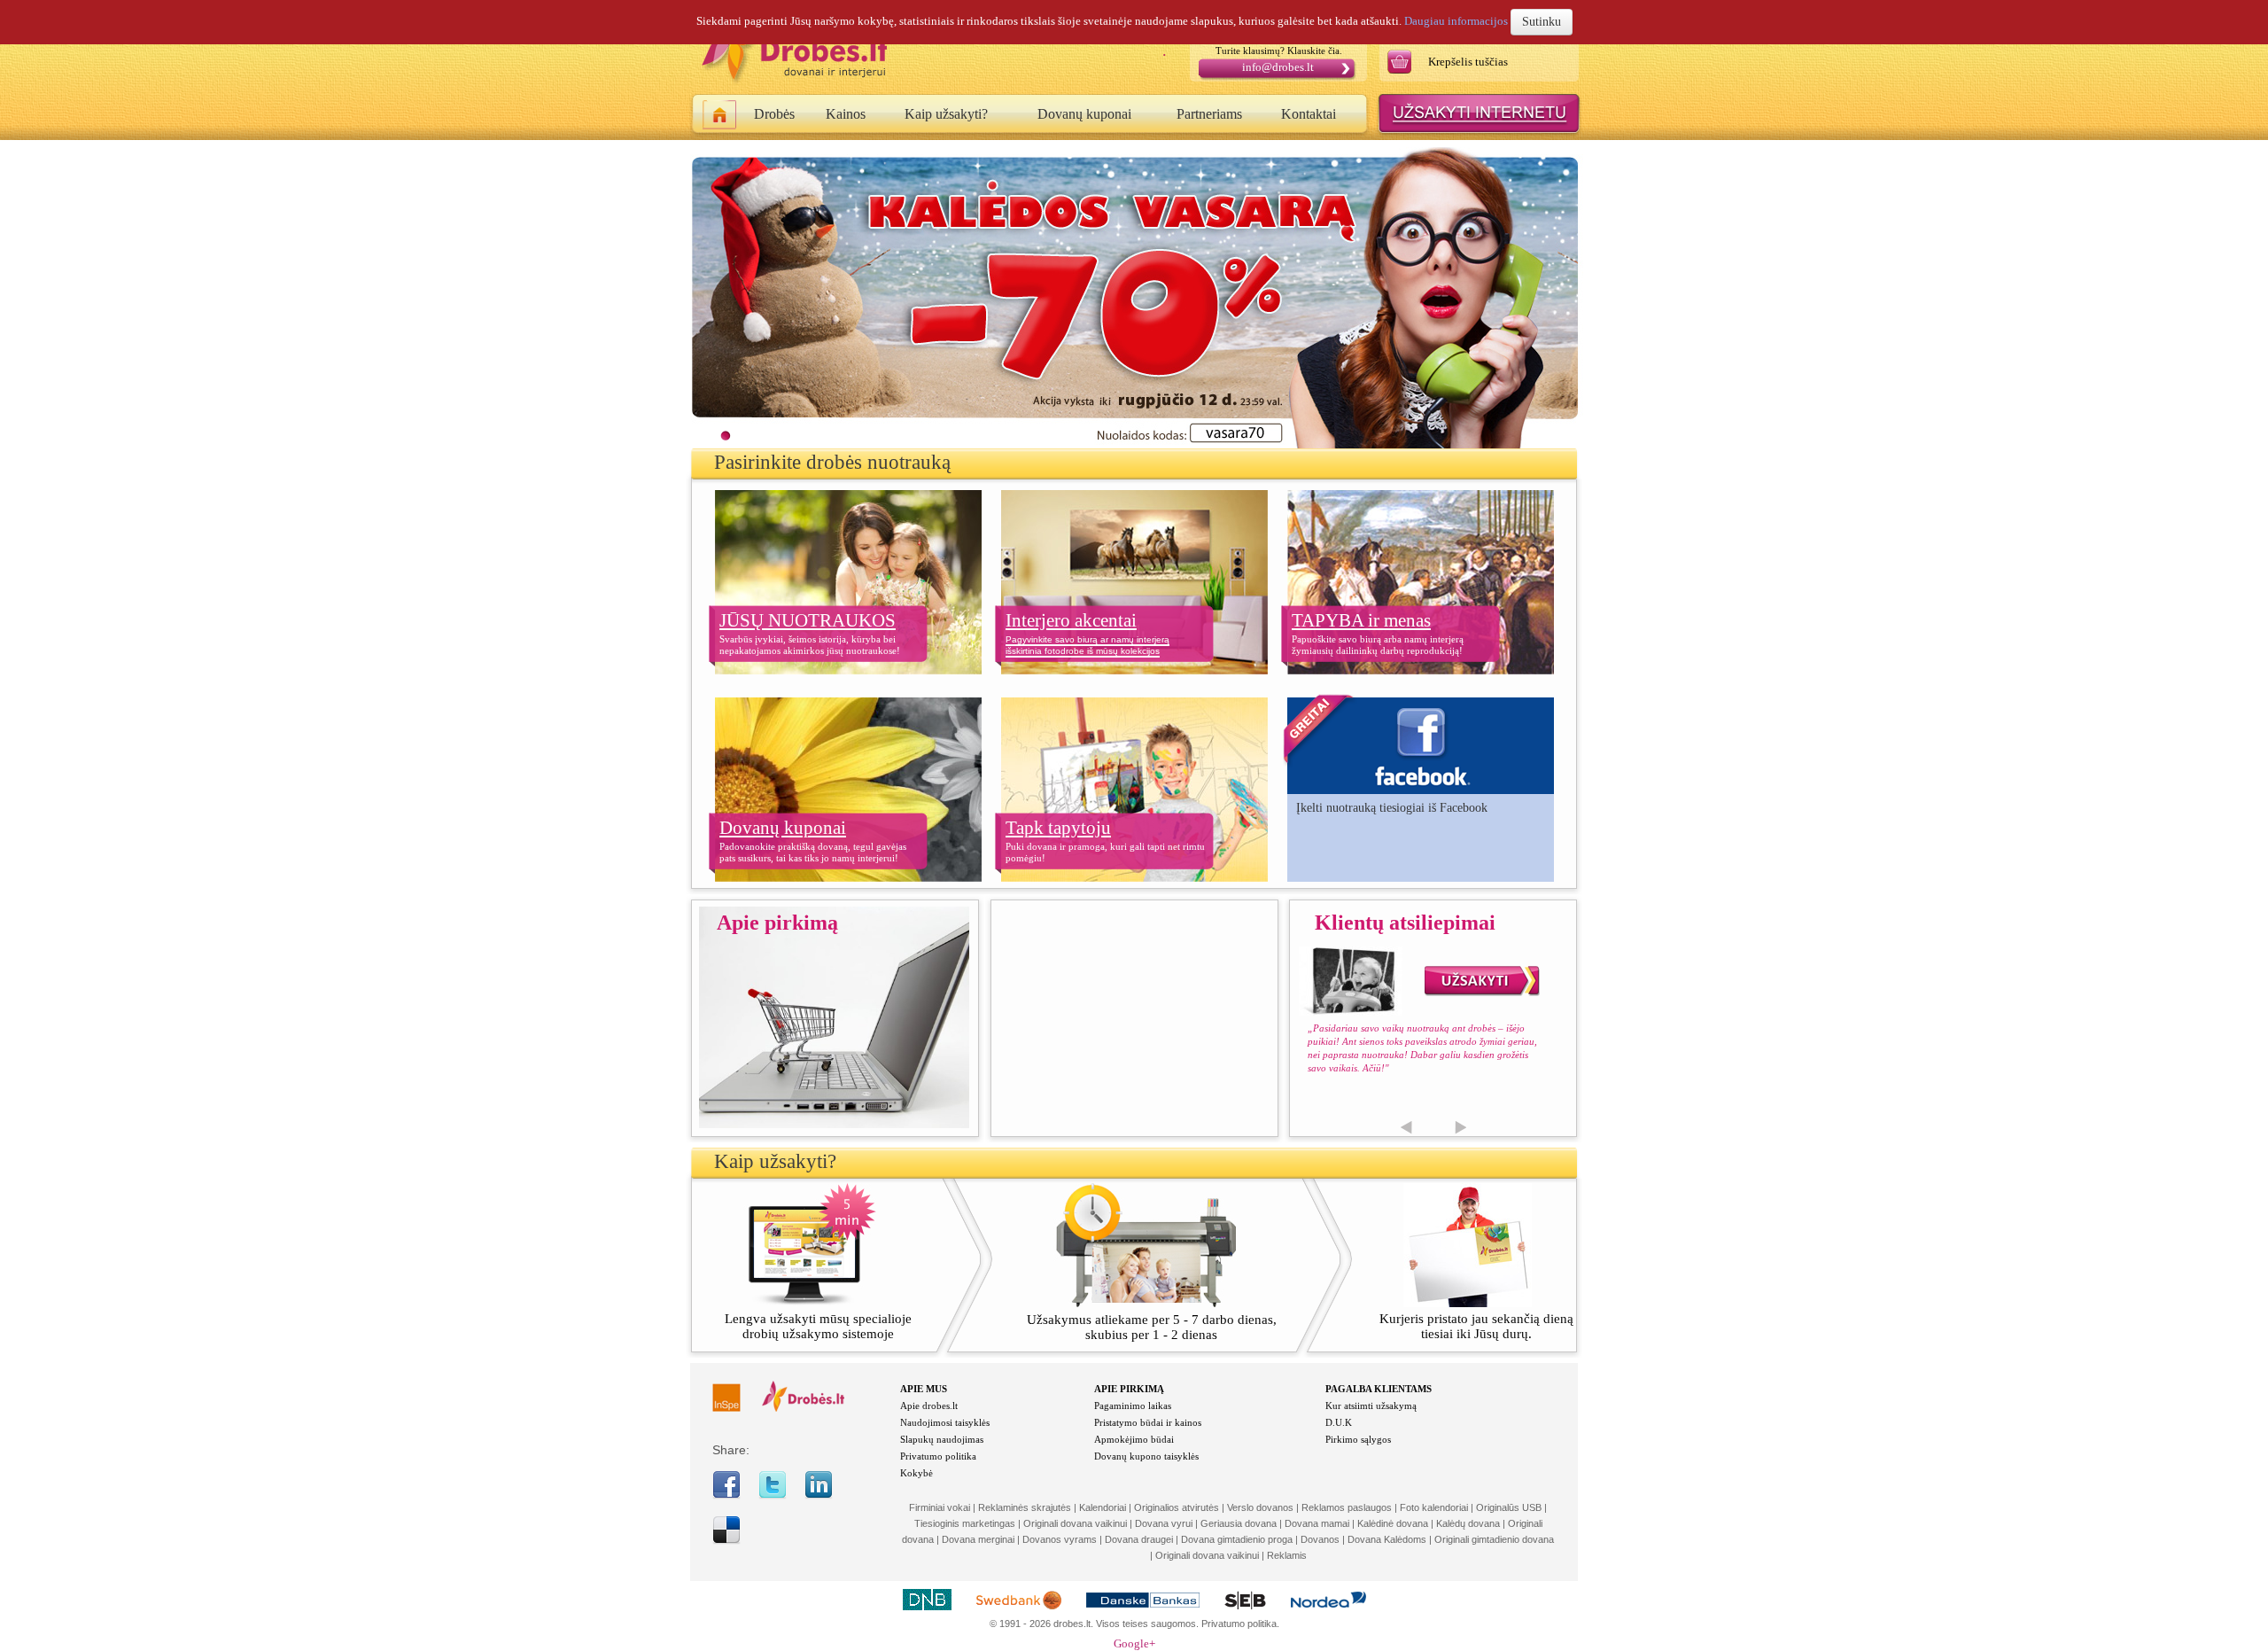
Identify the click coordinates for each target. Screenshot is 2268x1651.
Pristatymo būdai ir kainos (1148, 1422)
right (1460, 1128)
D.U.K (1339, 1422)
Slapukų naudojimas (942, 1439)
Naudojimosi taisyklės (945, 1422)
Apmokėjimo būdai (1134, 1439)
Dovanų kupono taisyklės (1146, 1456)
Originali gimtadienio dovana (1494, 1539)
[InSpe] (726, 1408)
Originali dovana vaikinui (1075, 1523)
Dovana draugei (1139, 1539)
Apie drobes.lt (929, 1406)
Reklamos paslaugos (1347, 1507)
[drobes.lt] (803, 1408)
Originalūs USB (1509, 1507)
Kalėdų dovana (1468, 1523)
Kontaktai (1309, 114)
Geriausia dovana (1239, 1523)
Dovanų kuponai (1084, 114)
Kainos (846, 114)
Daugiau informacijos (1456, 21)
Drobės (774, 114)
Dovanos (1320, 1539)
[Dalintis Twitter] (773, 1495)
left (1406, 1128)
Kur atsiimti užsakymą (1371, 1406)
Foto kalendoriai (1434, 1507)
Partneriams (1209, 114)
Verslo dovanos (1260, 1507)
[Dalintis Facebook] (726, 1495)
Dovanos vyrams (1060, 1539)
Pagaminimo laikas (1133, 1406)
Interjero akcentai (1071, 620)
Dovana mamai (1317, 1523)
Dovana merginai (978, 1539)
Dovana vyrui (1164, 1523)
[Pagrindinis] (720, 118)
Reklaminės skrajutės (1025, 1507)
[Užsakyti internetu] (1479, 133)
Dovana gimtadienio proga (1237, 1539)
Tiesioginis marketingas (965, 1523)
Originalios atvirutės (1177, 1507)
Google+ (1134, 1643)
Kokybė (917, 1473)
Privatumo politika (938, 1456)
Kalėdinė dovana (1393, 1523)
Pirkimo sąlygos (1358, 1439)
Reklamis (1287, 1555)
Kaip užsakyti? (946, 114)
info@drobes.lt (1278, 67)
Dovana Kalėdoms (1387, 1539)
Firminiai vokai (940, 1507)
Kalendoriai (1103, 1507)
